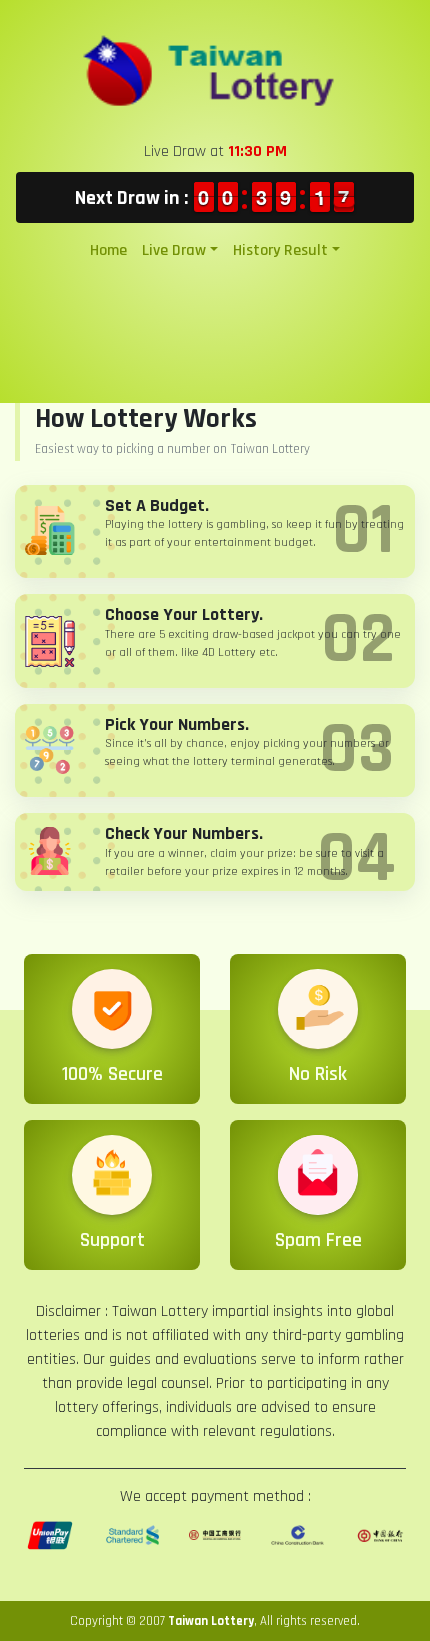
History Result (280, 250)
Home (108, 250)
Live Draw (174, 250)
